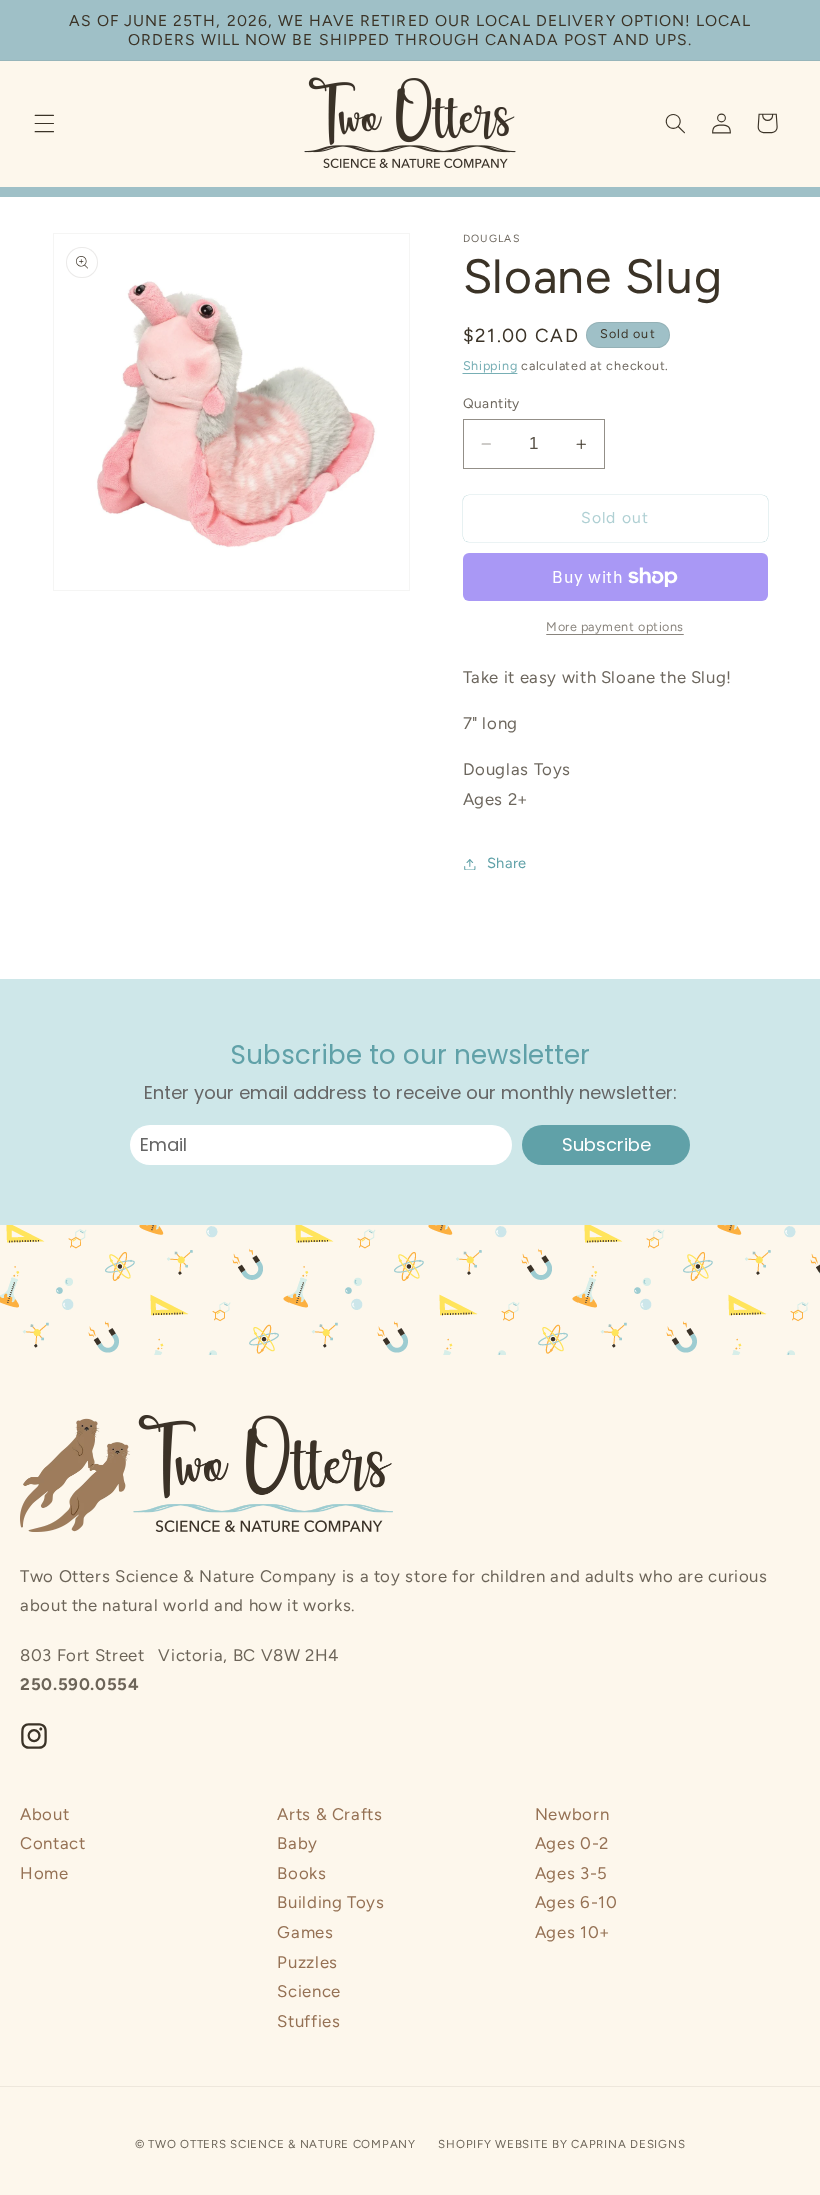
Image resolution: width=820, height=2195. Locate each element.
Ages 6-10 (576, 1902)
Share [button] (507, 863)
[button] (44, 123)
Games (305, 1932)
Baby (297, 1843)
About (44, 1814)
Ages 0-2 (572, 1843)
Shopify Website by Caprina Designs (561, 2144)
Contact (52, 1843)
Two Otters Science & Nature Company (282, 2144)
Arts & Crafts (329, 1814)
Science (308, 1991)
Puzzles (307, 1962)
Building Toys (330, 1902)
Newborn (572, 1814)
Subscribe (606, 1144)
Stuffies (308, 2021)
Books (301, 1873)
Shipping (490, 365)
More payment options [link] (615, 626)
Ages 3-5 (571, 1873)
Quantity (491, 403)
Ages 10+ (572, 1932)
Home (44, 1873)
